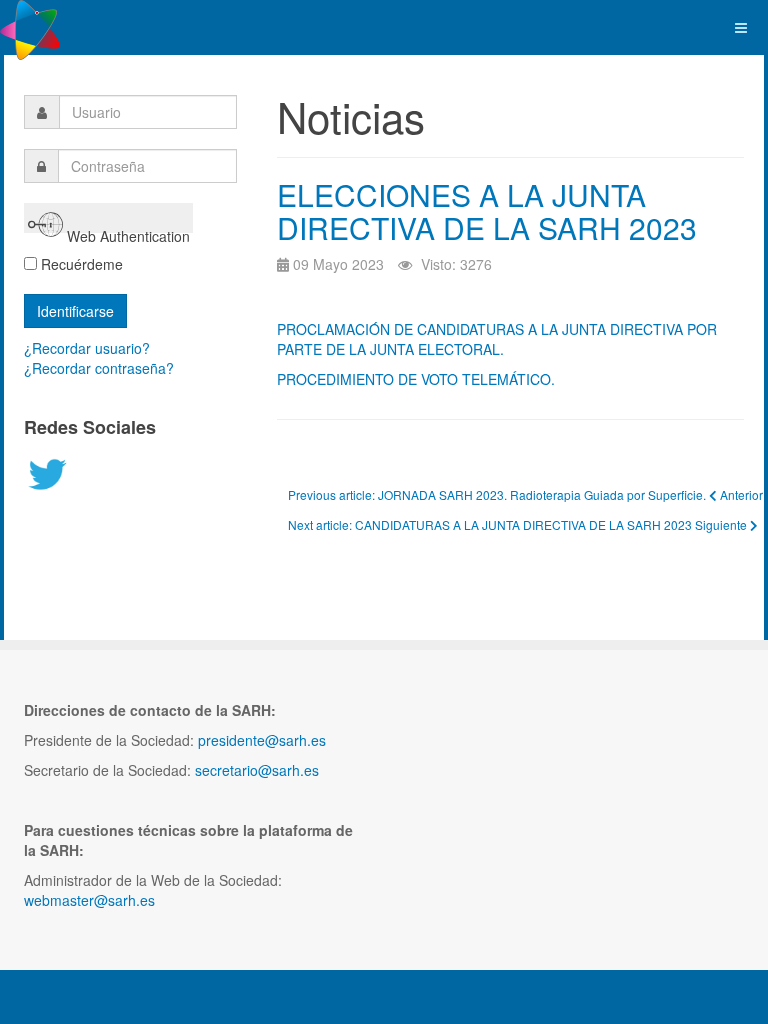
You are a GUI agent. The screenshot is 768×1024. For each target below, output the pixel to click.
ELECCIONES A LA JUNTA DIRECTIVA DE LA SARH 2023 (487, 211)
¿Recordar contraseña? (99, 368)
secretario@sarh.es (257, 770)
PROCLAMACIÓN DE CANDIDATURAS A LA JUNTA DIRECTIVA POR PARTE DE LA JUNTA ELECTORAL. (497, 339)
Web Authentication (126, 229)
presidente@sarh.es (262, 740)
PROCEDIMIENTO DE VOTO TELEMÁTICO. (416, 379)
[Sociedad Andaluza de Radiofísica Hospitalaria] (30, 27)
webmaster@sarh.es (89, 900)
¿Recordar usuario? (87, 348)
